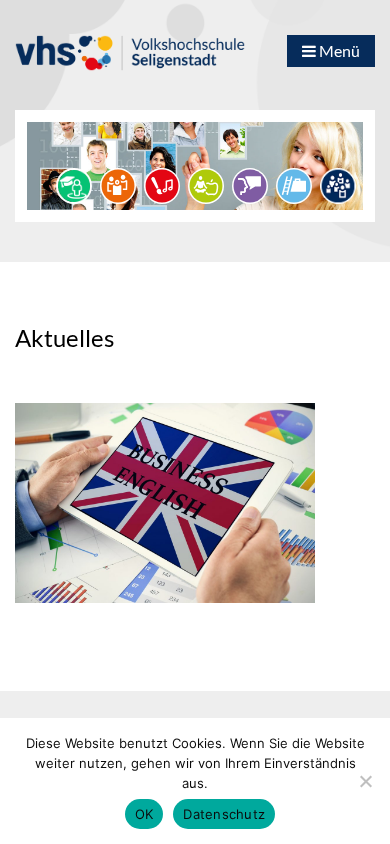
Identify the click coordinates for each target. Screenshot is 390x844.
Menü (338, 50)
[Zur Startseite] (130, 43)
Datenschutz (224, 814)
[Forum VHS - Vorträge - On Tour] (74, 183)
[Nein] (365, 781)
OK (144, 814)
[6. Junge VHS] (338, 183)
